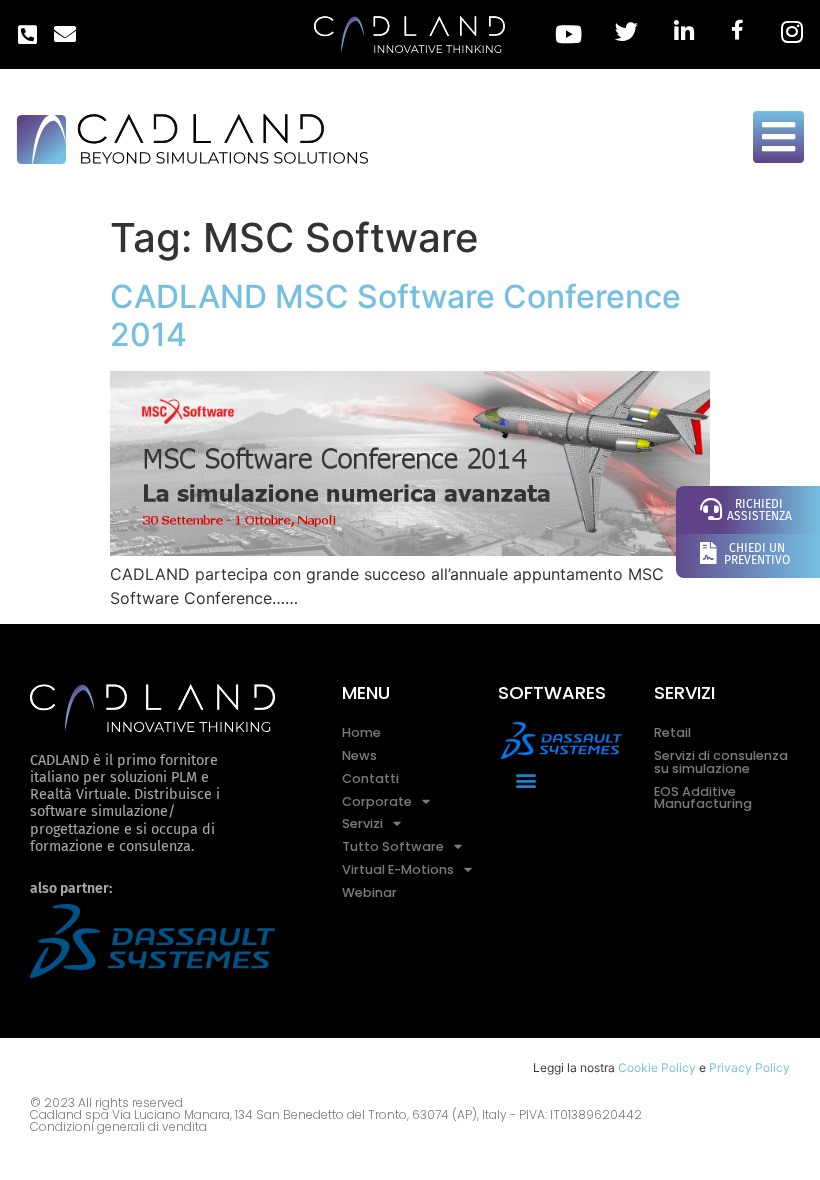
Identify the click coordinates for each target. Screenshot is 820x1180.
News (359, 755)
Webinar (369, 892)
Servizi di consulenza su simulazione (721, 762)
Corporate (377, 801)
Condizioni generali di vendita (118, 1126)
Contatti (370, 778)
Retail (672, 732)
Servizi (362, 823)
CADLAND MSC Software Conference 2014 (395, 315)
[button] (526, 780)
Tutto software (393, 846)
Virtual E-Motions (398, 869)
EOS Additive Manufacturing (703, 798)
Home (361, 732)
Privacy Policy (749, 1067)
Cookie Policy (657, 1067)
